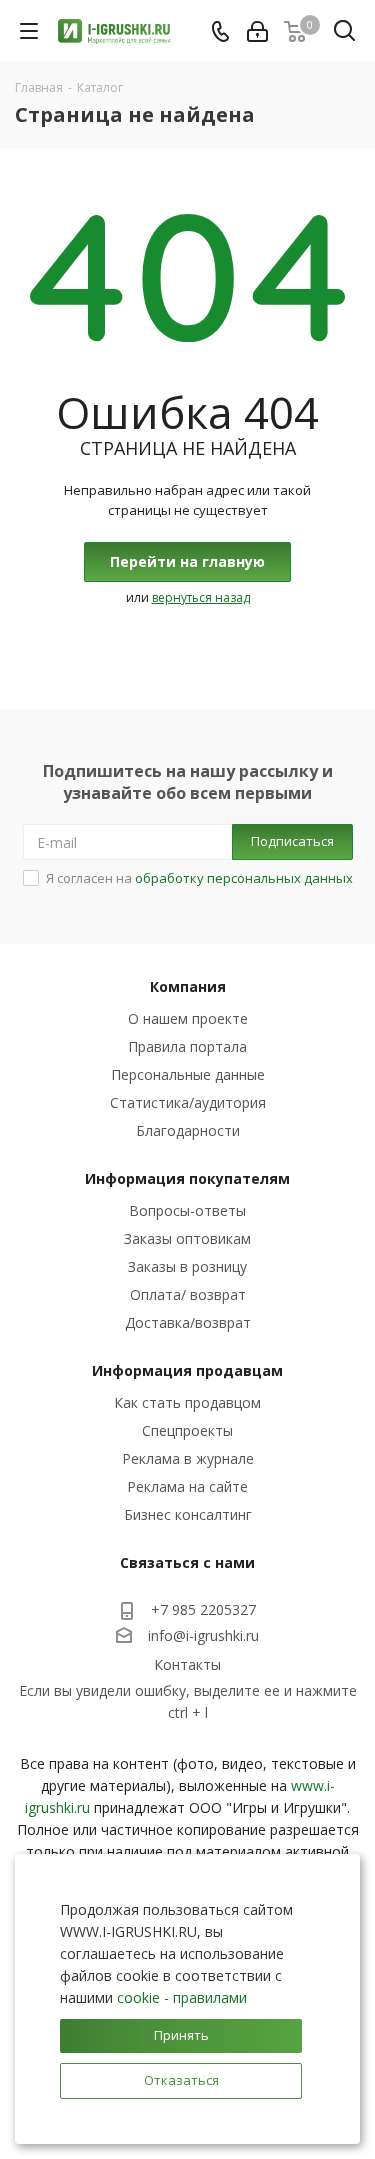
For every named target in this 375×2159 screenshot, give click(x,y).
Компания (188, 986)
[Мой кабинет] (257, 31)
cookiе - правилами (182, 1997)
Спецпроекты (187, 1430)
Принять (181, 2035)
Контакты (187, 1664)
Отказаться (181, 2080)
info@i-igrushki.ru (203, 1636)
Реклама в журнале (188, 1458)
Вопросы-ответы (187, 1210)
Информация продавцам (187, 1370)
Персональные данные (188, 1074)
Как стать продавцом (187, 1402)
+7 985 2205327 (203, 1609)
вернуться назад (201, 597)
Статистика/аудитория (188, 1102)
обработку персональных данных (244, 878)
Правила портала (187, 1046)
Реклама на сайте (187, 1486)
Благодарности (188, 1130)
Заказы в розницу (187, 1266)
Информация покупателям (187, 1178)
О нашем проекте (188, 1018)
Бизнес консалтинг (188, 1514)
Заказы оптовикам (187, 1238)
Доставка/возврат (188, 1322)
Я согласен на (199, 878)
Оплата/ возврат (188, 1294)
